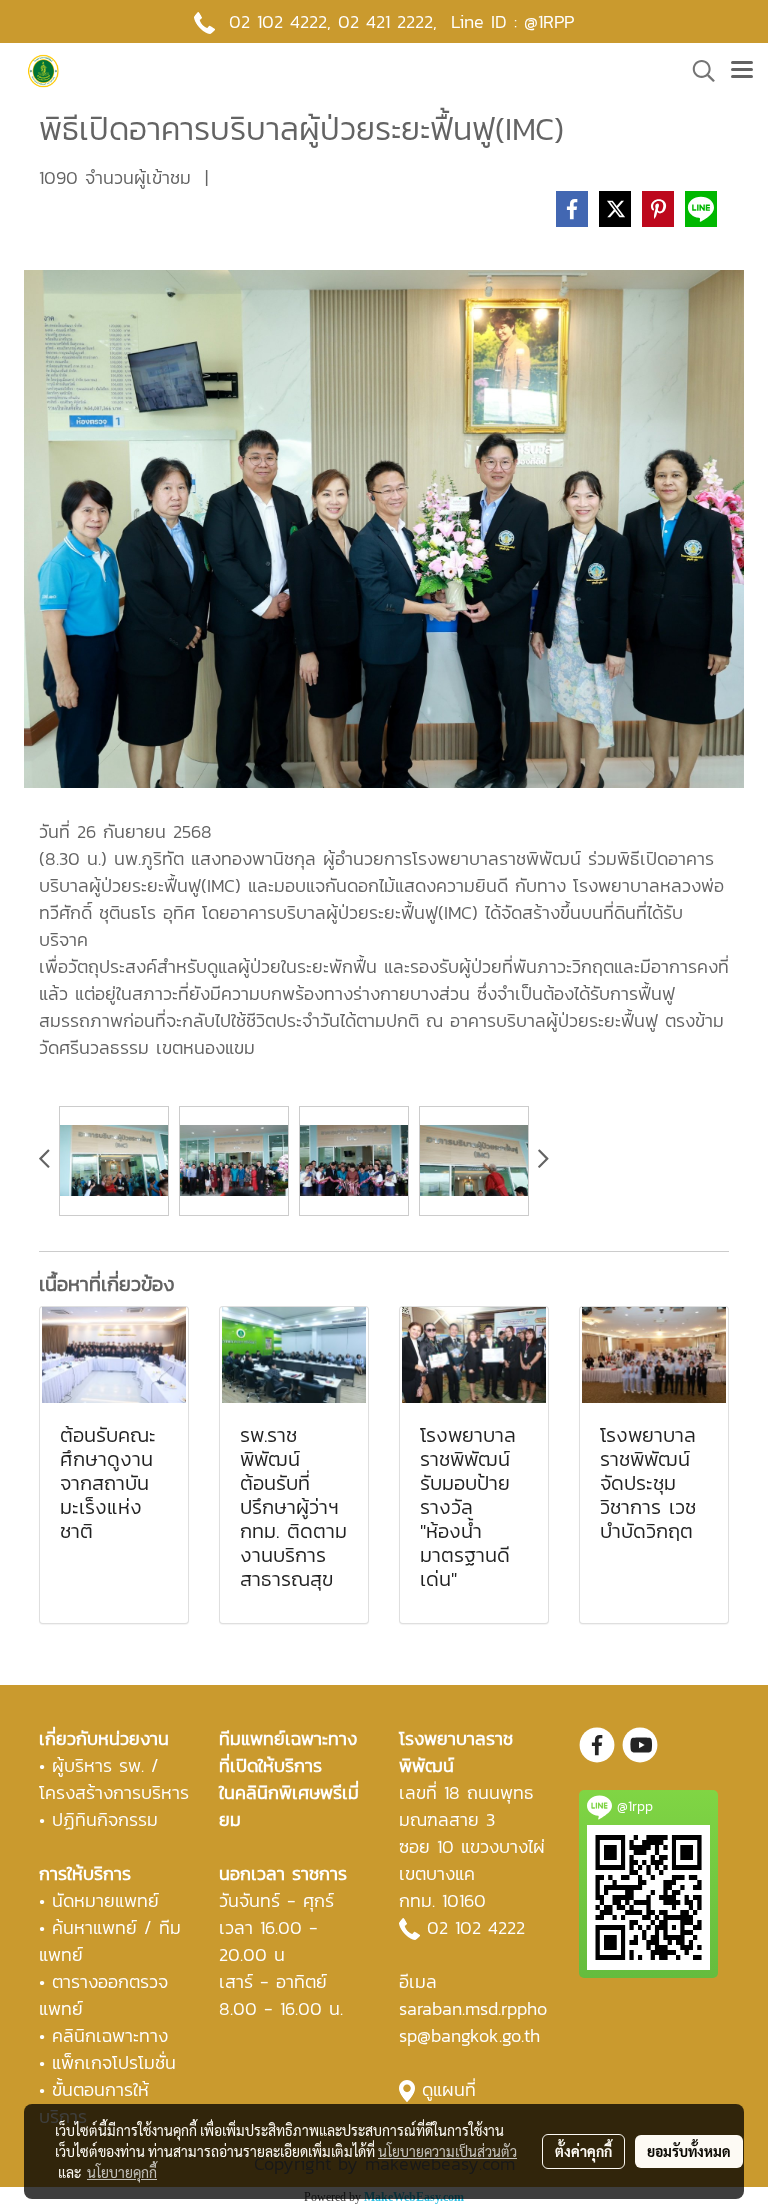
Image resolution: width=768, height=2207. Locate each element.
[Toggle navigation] (742, 71)
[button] (697, 71)
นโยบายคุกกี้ (122, 2172)
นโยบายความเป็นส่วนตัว (447, 2151)
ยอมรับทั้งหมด (689, 2151)
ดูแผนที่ (449, 2089)
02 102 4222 (476, 1927)
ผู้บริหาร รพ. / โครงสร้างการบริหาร (114, 1779)
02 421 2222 (385, 21)
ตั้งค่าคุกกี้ (583, 2151)
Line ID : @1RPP (512, 21)
